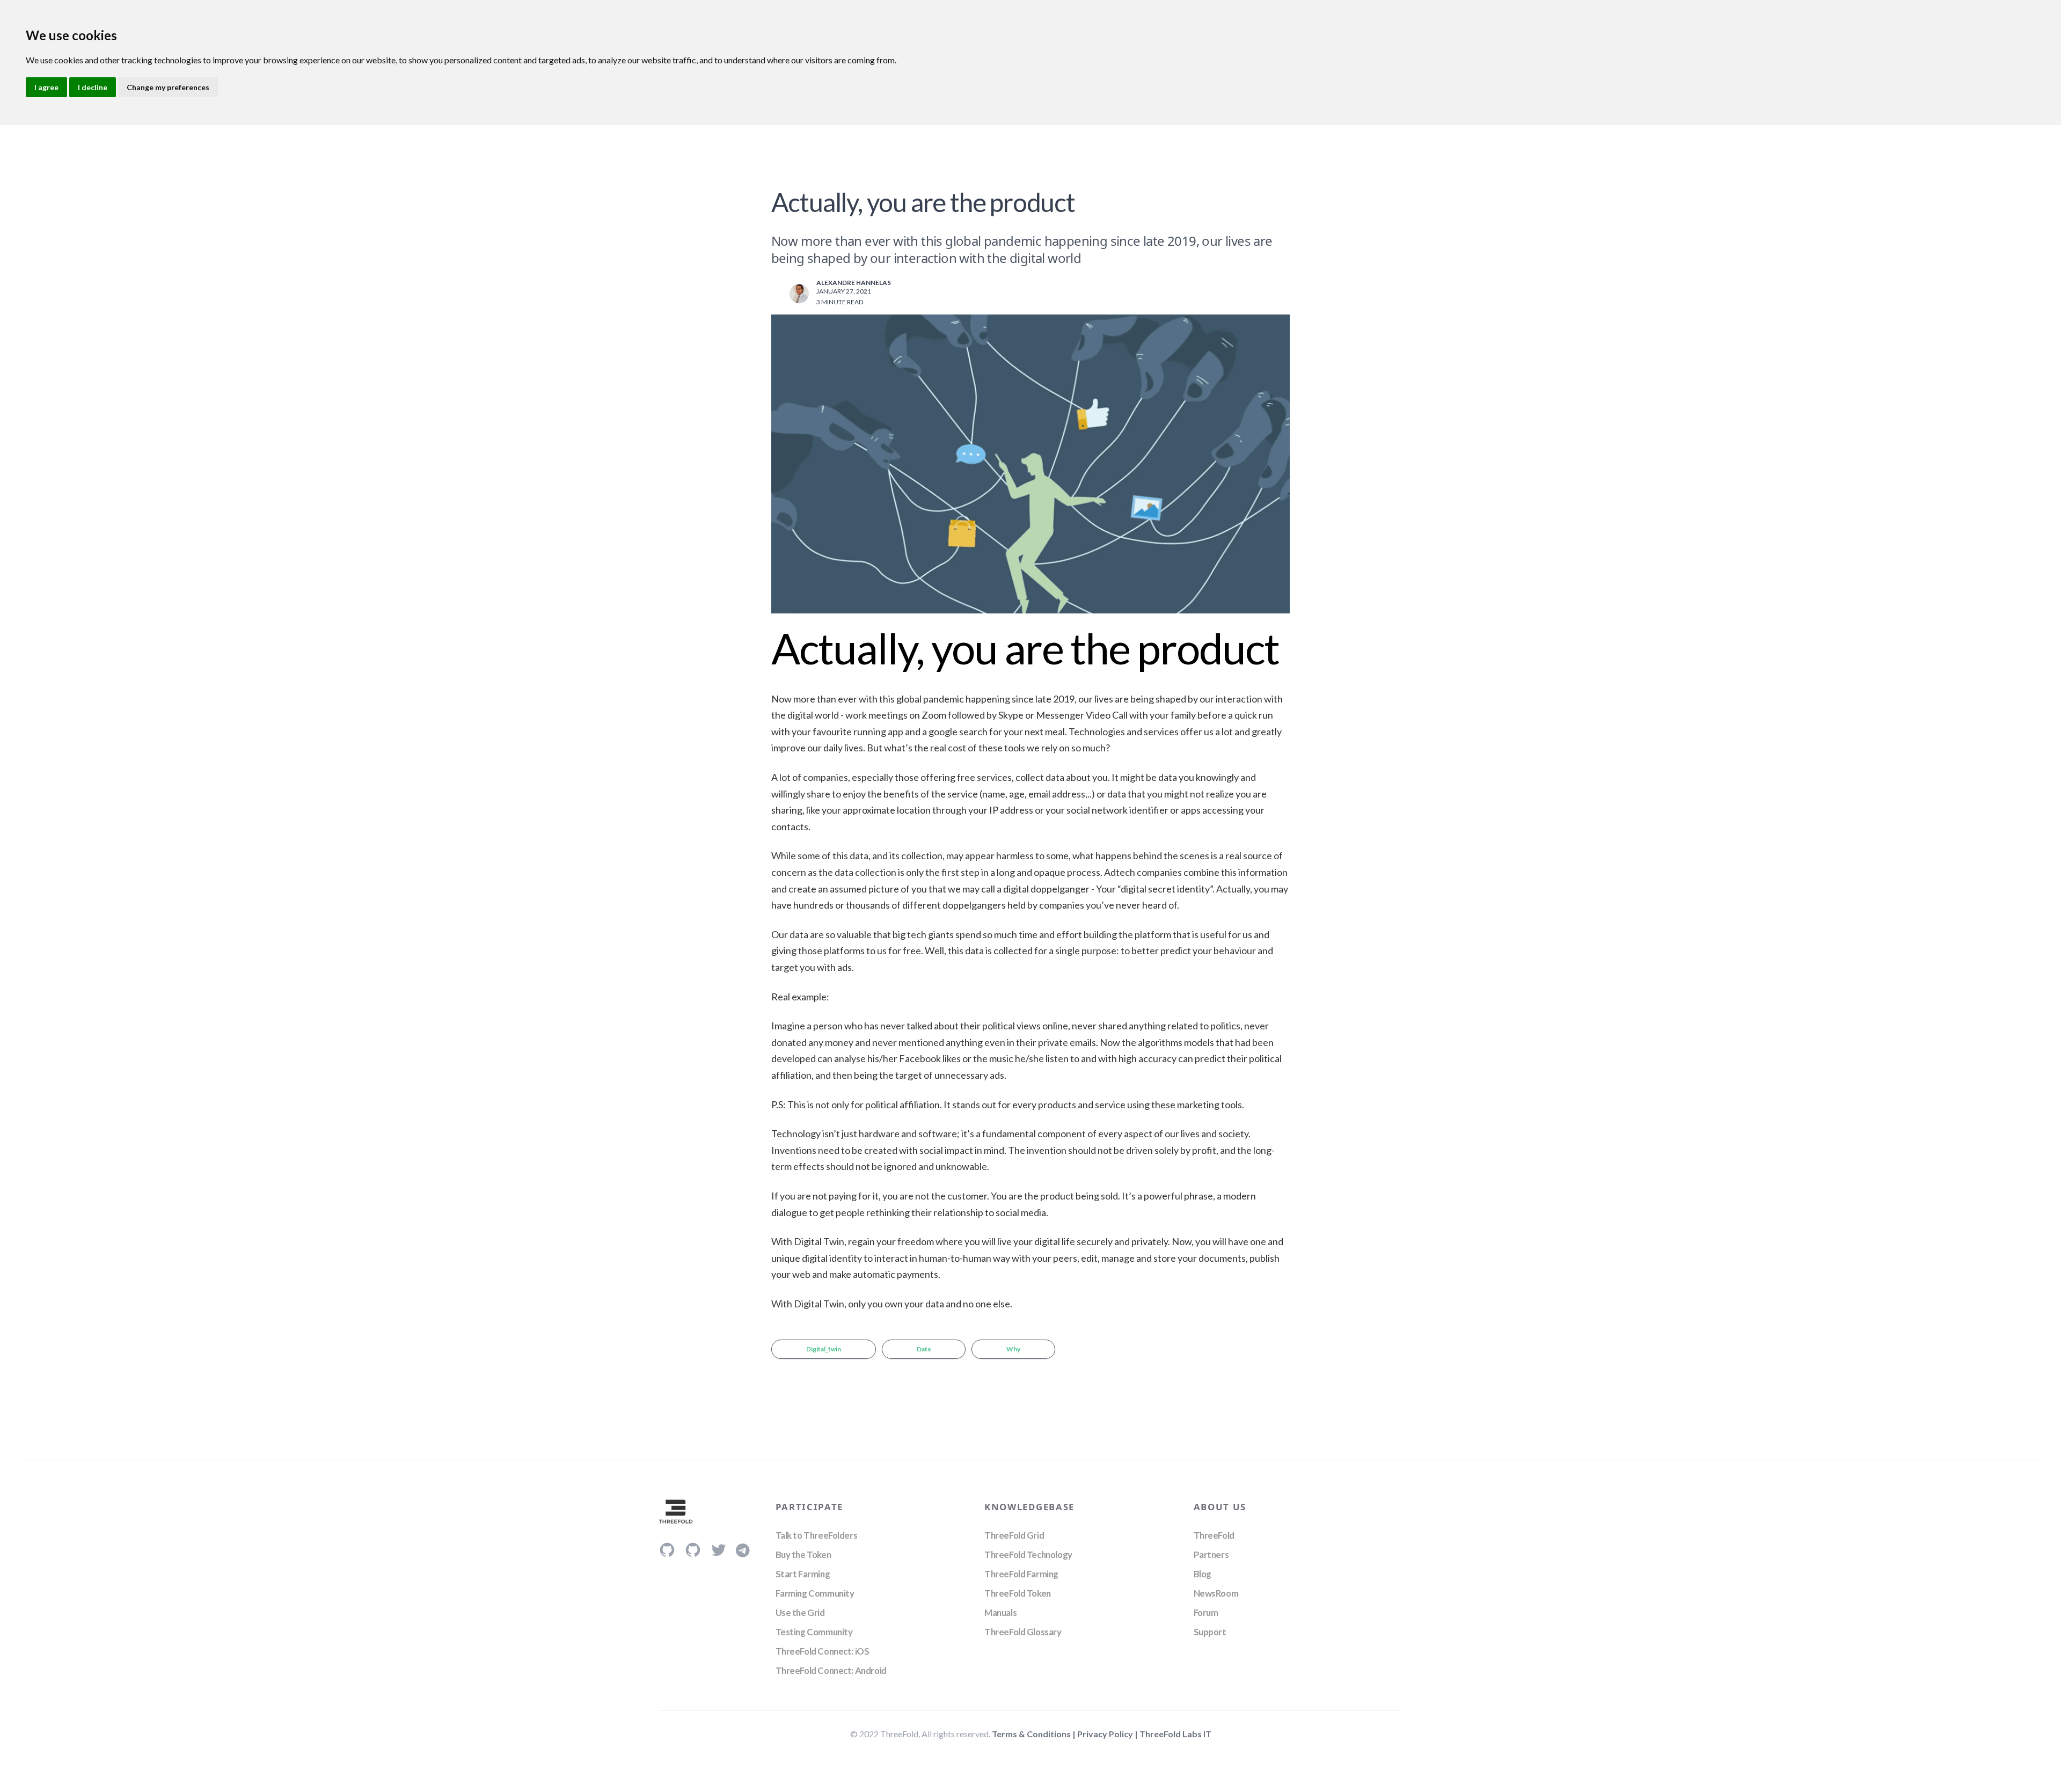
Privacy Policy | (1108, 1734)
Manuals (1000, 1612)
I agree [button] (46, 87)
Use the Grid (800, 1612)
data (924, 1349)
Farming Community (815, 1593)
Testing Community (814, 1632)
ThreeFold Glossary (1023, 1632)
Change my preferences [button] (168, 87)
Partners (1211, 1555)
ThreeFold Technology (1028, 1555)
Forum (1206, 1612)
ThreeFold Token (1018, 1593)
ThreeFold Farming (1021, 1574)
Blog (1203, 1574)
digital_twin (824, 1349)
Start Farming (803, 1574)
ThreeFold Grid (1014, 1535)
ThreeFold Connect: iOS (823, 1651)
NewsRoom (1216, 1593)
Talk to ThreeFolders (817, 1535)
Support (1210, 1632)
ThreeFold (1214, 1535)
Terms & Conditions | (1035, 1734)
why (1013, 1349)
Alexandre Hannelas (854, 283)
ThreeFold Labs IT (1175, 1734)
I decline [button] (93, 87)
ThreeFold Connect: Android (831, 1670)
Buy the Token (803, 1555)
